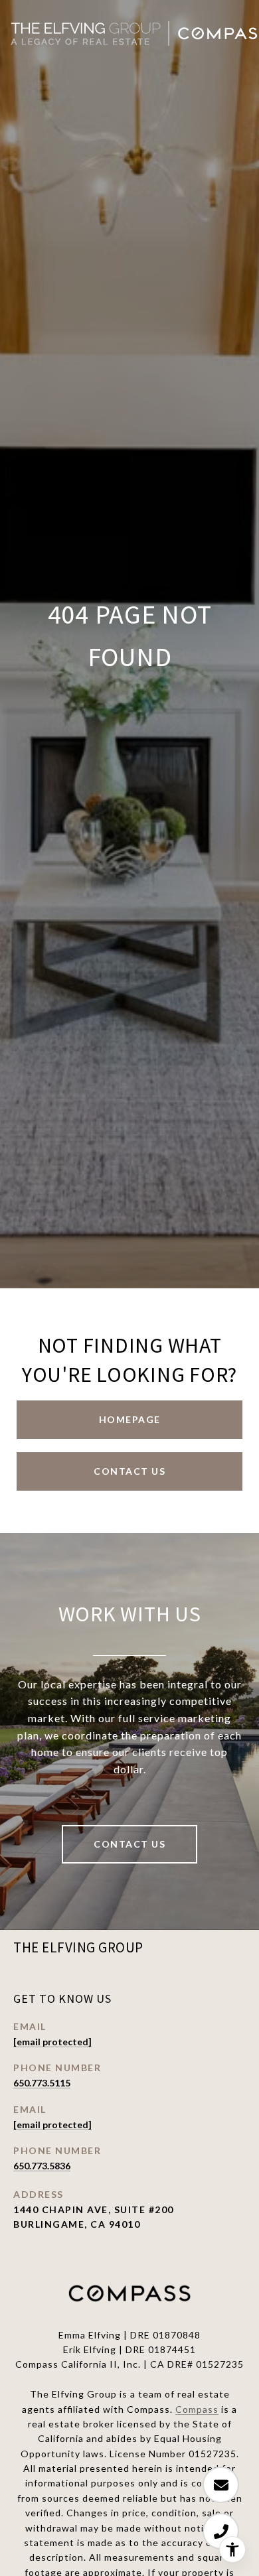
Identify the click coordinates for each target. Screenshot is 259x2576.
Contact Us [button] (129, 1471)
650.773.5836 (42, 2166)
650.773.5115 (42, 2083)
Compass (197, 2409)
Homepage (130, 1419)
